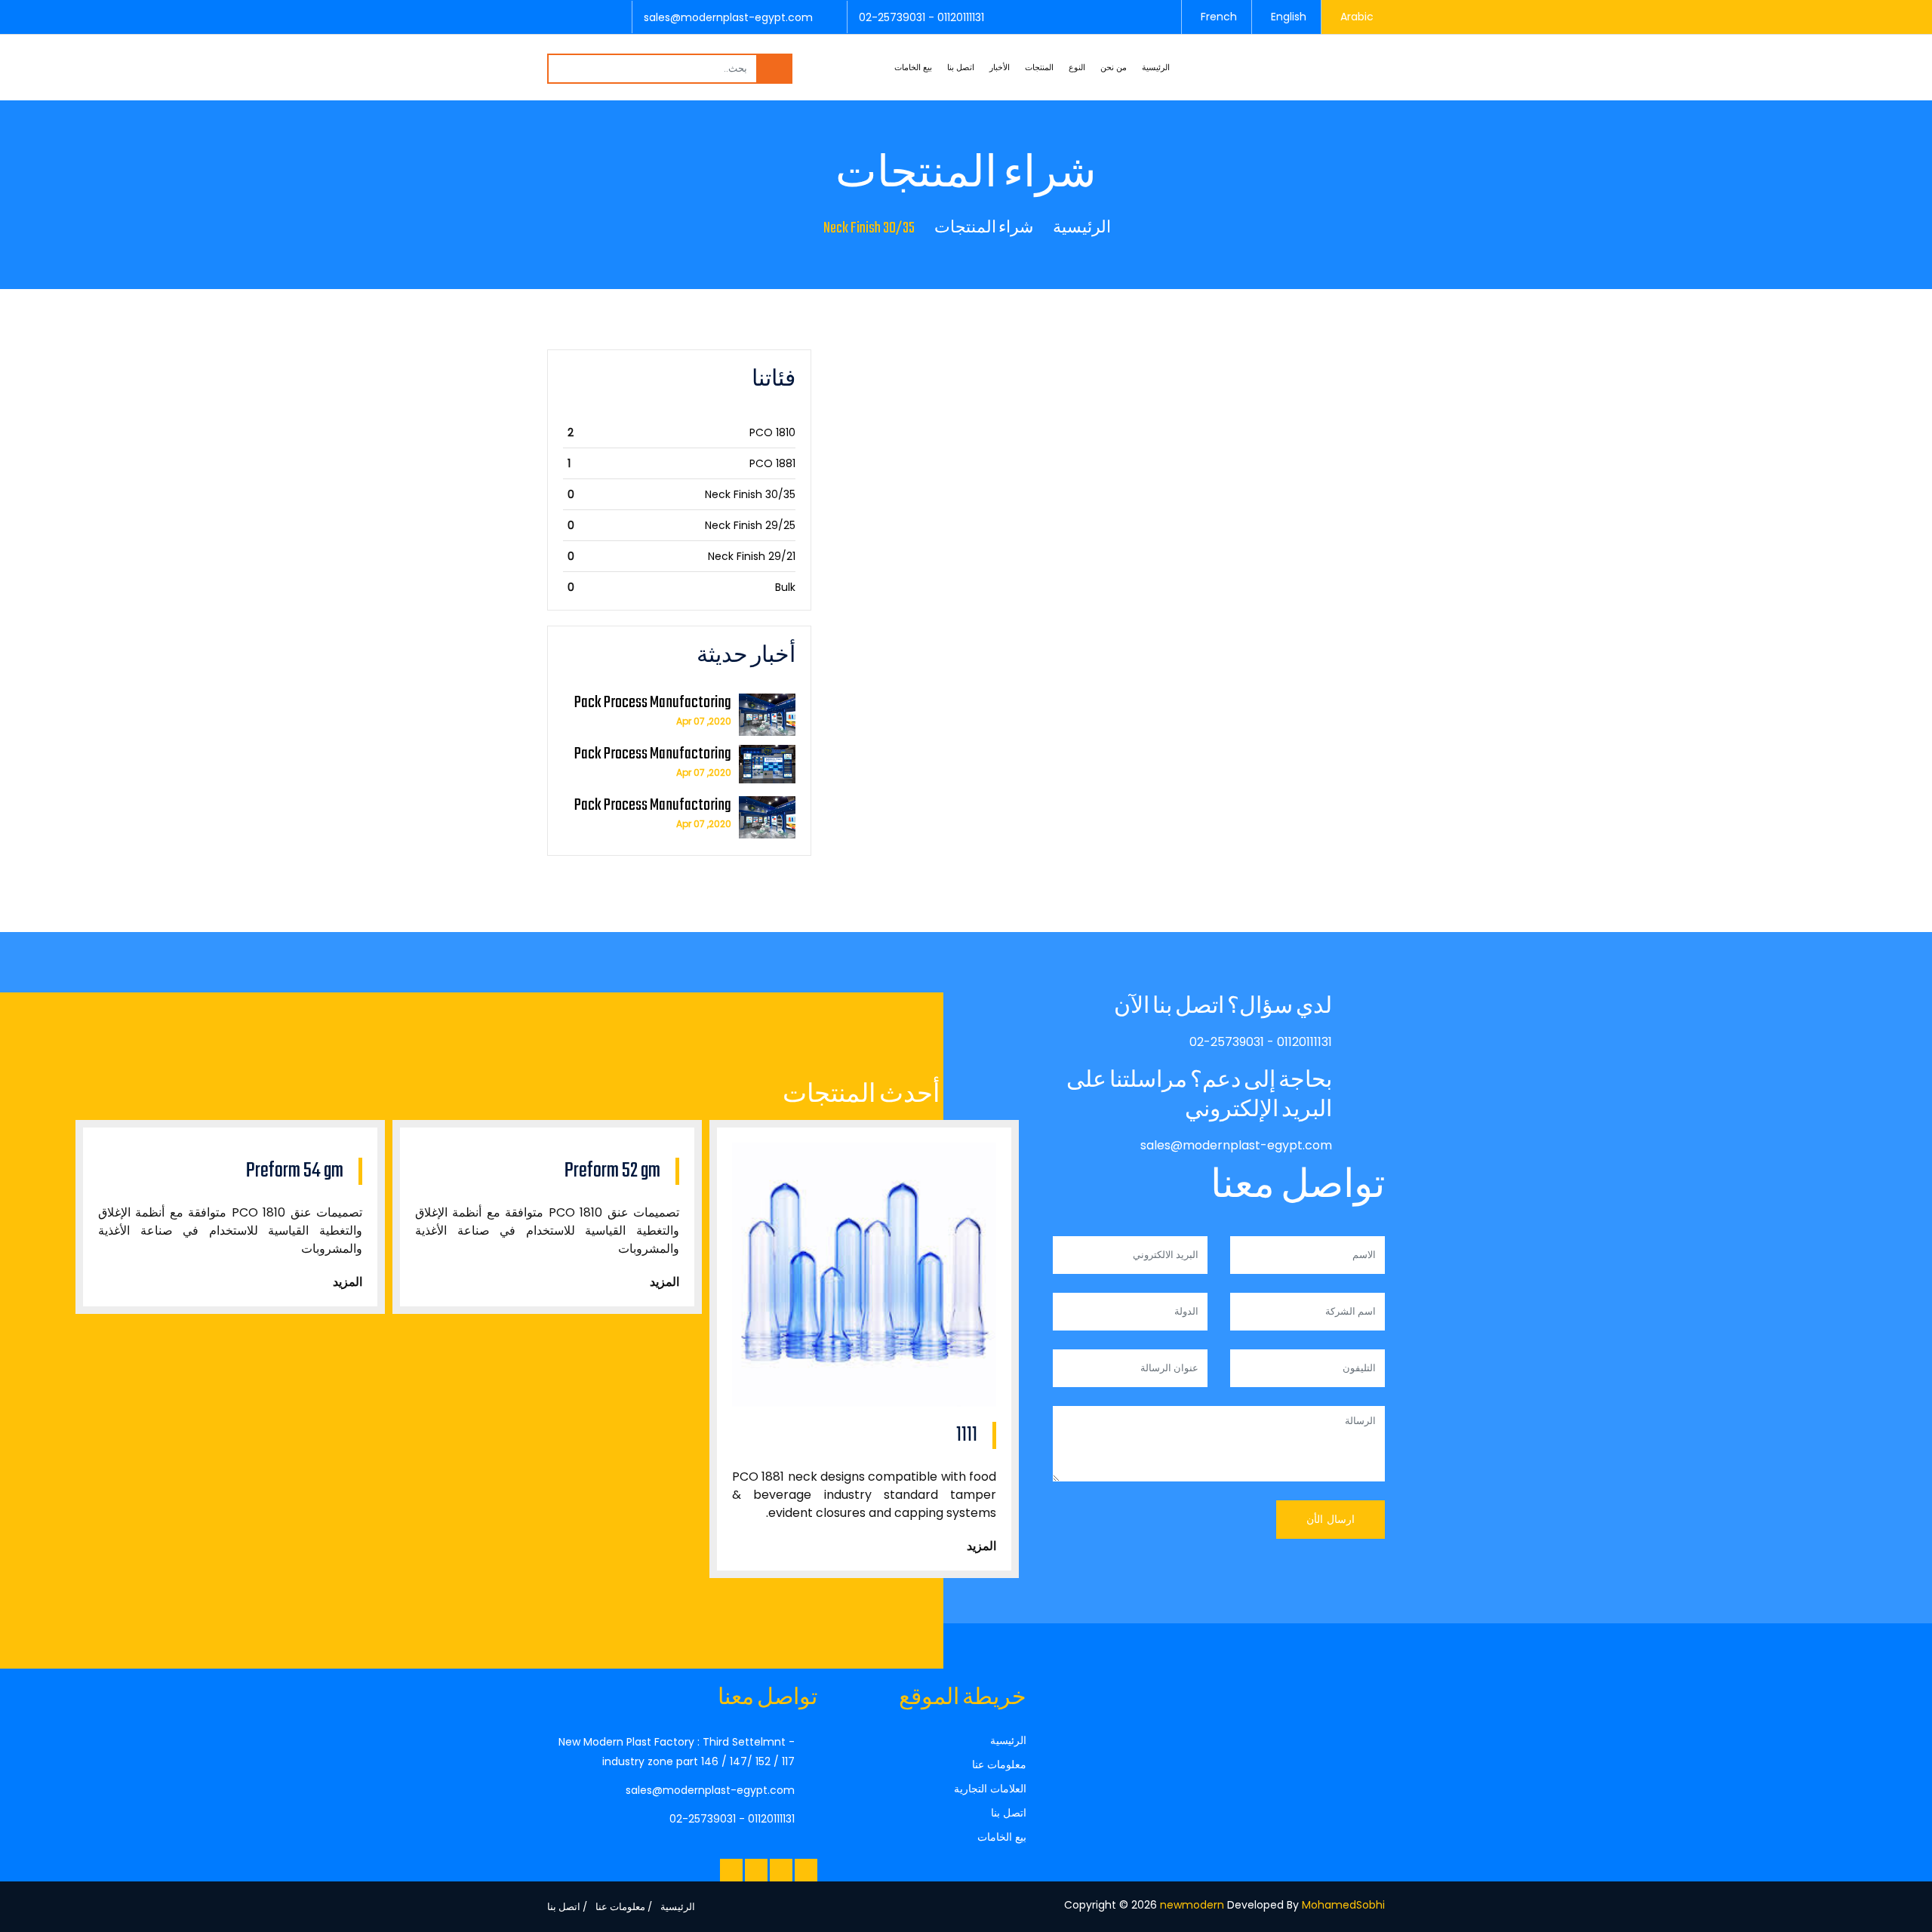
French (1219, 17)
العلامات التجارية (990, 1789)
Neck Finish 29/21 (752, 556)
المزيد (348, 1282)
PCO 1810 (772, 432)
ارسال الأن (1331, 1519)
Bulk (785, 587)
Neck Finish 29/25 (750, 525)
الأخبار (1000, 67)
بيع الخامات (913, 67)
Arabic (1357, 17)
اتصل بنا (961, 67)
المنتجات (1039, 67)
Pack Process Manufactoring (653, 703)
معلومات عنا (999, 1764)
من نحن (1114, 67)
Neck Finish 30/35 (750, 494)
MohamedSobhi (1343, 1905)
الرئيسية (1156, 67)
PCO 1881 (772, 463)
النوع (1077, 67)
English (1289, 17)
